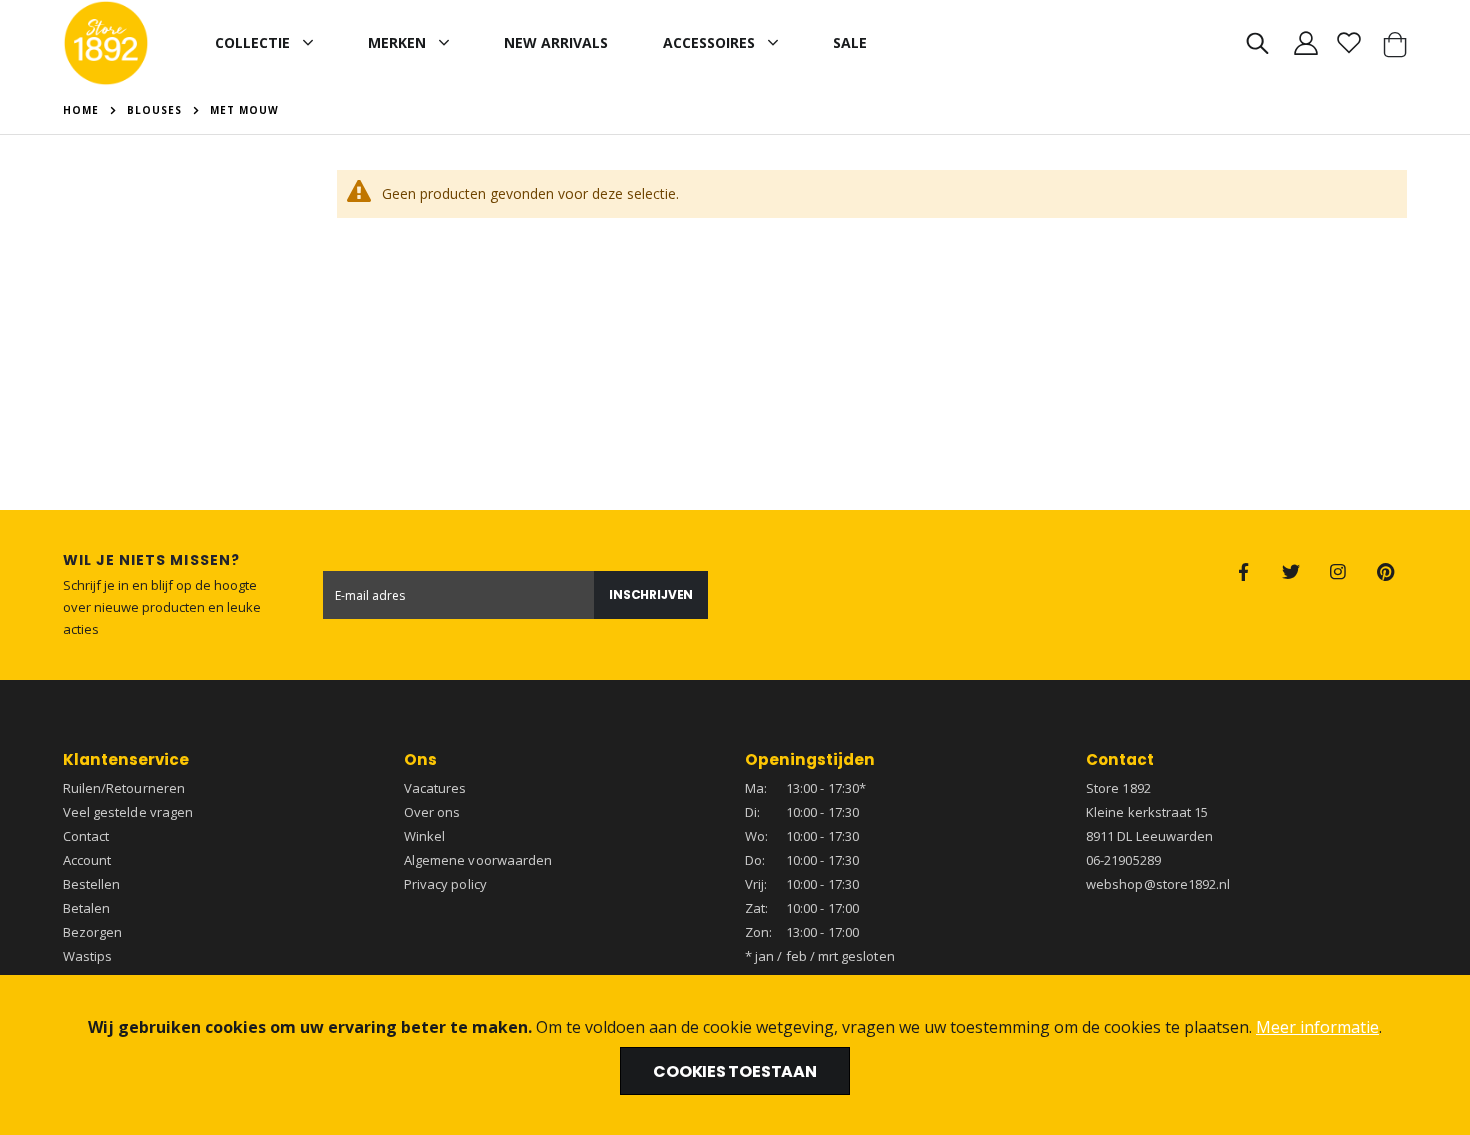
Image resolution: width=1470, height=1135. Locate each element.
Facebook (1244, 572)
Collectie (252, 42)
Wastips (87, 956)
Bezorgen (93, 932)
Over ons (432, 812)
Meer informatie (1317, 1027)
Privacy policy (445, 884)
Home (81, 110)
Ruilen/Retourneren (124, 788)
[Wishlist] (1349, 43)
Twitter (1291, 572)
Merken (397, 42)
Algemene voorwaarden (478, 860)
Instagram (1338, 572)
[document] (735, 1055)
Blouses (154, 110)
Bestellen (92, 884)
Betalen (86, 908)
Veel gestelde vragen (128, 812)
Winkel (424, 836)
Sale (850, 42)
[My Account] (1305, 43)
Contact (86, 836)
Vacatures (435, 788)
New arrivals (556, 42)
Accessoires (709, 42)
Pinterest (1385, 572)
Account (87, 860)
